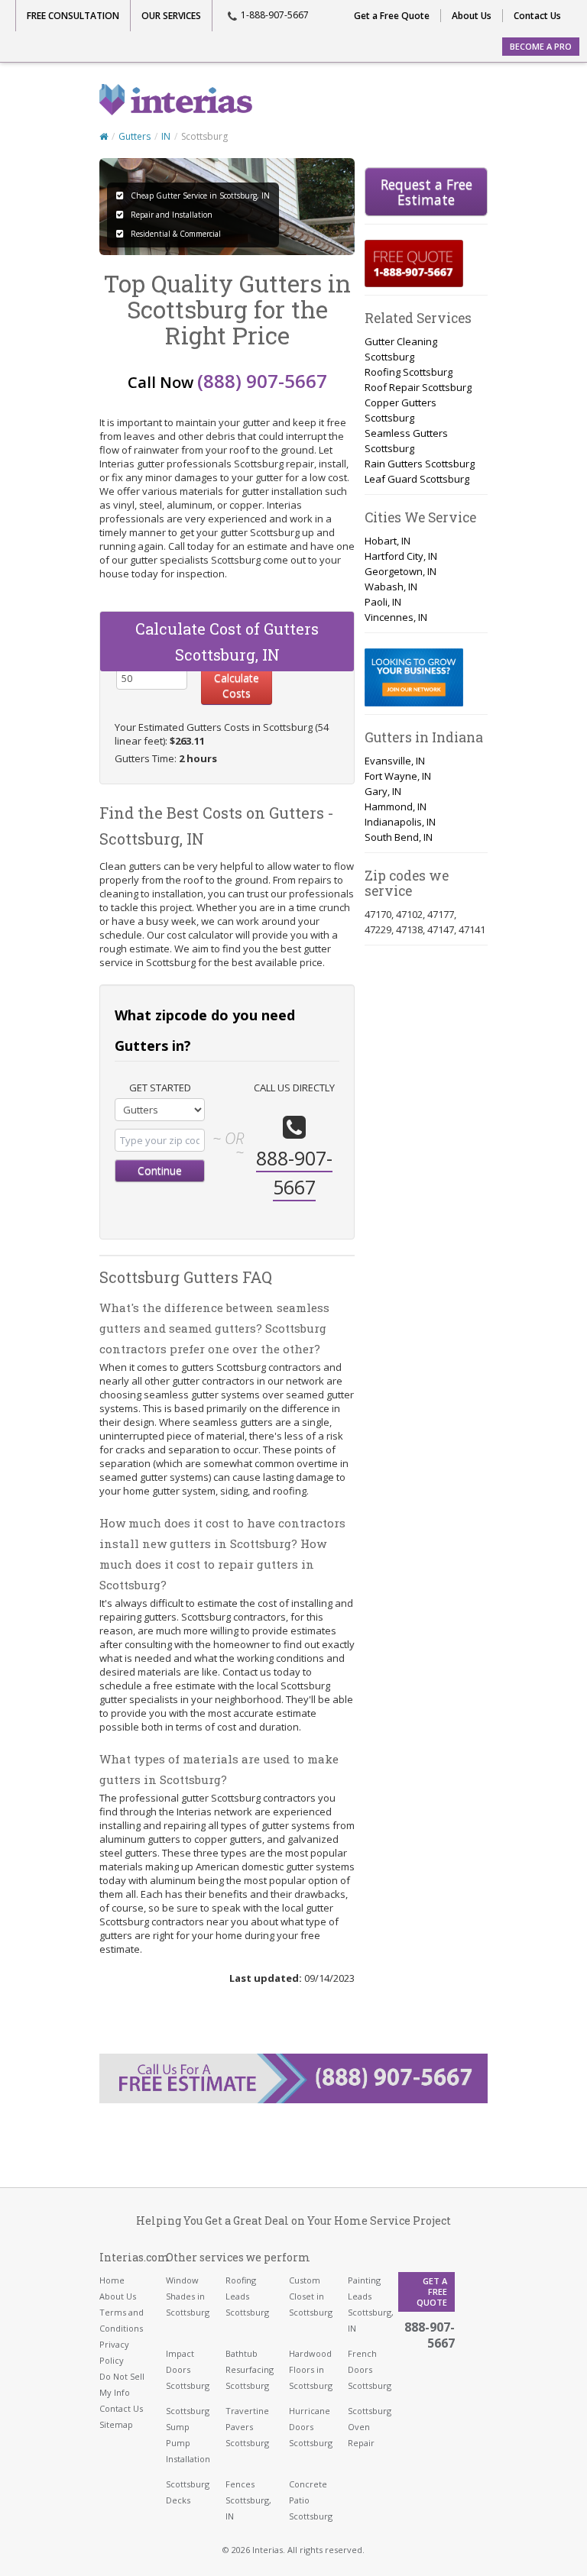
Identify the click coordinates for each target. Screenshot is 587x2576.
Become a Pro (541, 46)
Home (112, 2280)
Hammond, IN (396, 806)
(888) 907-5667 (262, 381)
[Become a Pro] (414, 677)
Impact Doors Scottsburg (188, 2369)
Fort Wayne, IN (398, 776)
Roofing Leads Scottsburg (247, 2296)
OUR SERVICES (171, 16)
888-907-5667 (430, 2335)
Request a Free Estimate (426, 192)
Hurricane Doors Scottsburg (311, 2427)
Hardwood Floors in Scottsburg (311, 2369)
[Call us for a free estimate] (414, 263)
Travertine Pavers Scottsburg (247, 2427)
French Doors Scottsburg (370, 2369)
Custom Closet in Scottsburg (311, 2296)
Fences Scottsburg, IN (248, 2500)
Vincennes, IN (396, 617)
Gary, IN (383, 791)
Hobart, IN (388, 541)
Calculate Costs (237, 685)
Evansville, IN (395, 761)
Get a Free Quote (392, 16)
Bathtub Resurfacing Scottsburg (250, 2369)
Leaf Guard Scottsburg (417, 479)
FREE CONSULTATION (73, 16)
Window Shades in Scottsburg (188, 2296)
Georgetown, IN (401, 571)
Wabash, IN (391, 587)
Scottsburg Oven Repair (370, 2427)
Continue (160, 1170)
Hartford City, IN (401, 556)
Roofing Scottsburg (409, 372)
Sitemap (116, 2424)
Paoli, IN (383, 602)
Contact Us (537, 16)
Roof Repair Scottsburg (418, 387)
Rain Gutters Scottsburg (420, 464)
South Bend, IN (399, 837)
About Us (472, 16)
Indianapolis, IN (400, 822)
